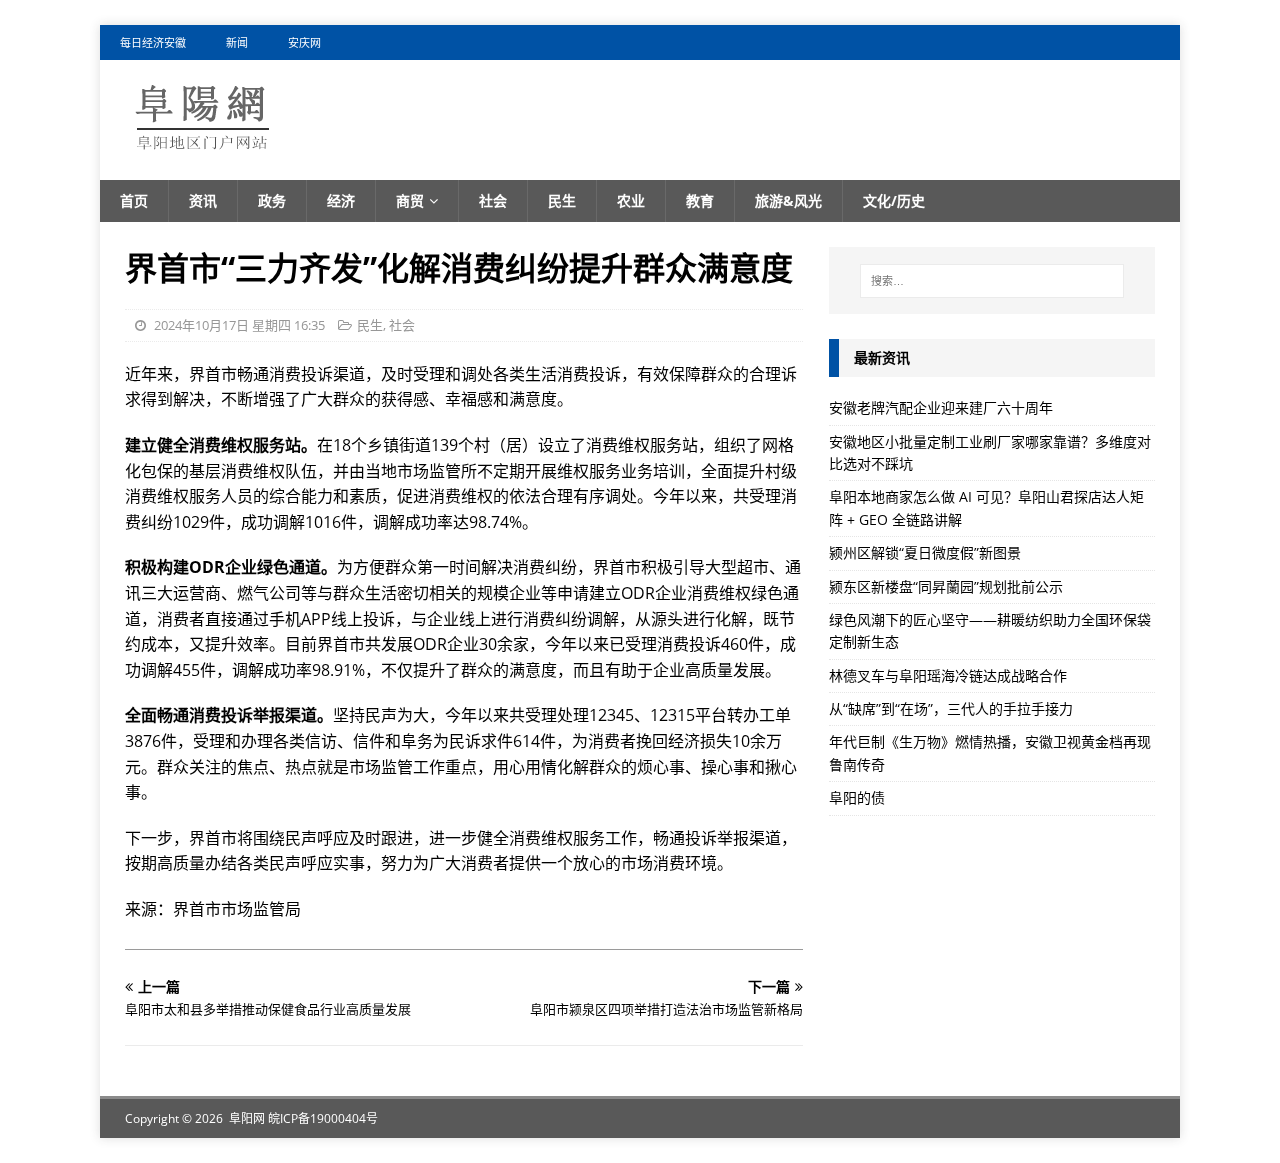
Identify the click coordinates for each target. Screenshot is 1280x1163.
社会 (493, 200)
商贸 (410, 200)
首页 (134, 200)
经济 (341, 200)
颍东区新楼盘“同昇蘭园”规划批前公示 (946, 586)
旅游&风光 (788, 200)
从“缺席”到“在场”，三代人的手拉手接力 (951, 708)
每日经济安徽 (153, 42)
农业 (631, 200)
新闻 (237, 42)
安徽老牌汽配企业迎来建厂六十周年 (941, 407)
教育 (700, 200)
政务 (272, 200)
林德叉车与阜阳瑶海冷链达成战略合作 (948, 675)
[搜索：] (992, 281)
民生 (562, 200)
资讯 (203, 200)
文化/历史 (894, 200)
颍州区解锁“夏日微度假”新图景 (925, 552)
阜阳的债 (857, 797)
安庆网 (304, 42)
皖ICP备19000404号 (323, 1118)
